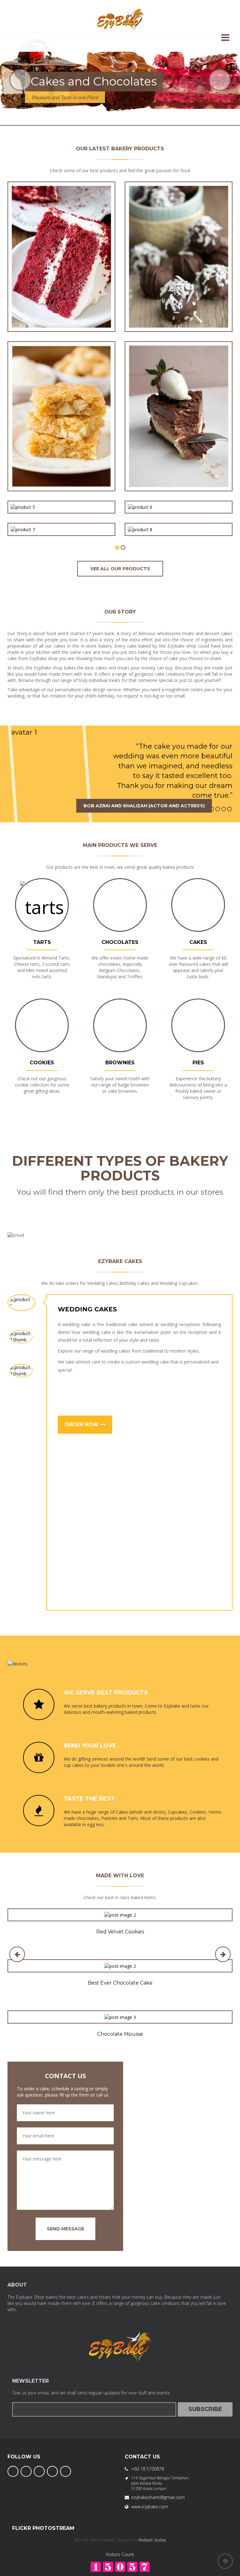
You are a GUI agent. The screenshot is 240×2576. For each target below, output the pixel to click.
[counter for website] (120, 2566)
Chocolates (120, 942)
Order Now (82, 1424)
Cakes (198, 942)
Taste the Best (89, 1799)
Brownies (120, 1063)
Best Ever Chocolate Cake (120, 1983)
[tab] (21, 1303)
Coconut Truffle (179, 311)
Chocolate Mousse (120, 2034)
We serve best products (106, 1693)
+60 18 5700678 (148, 2469)
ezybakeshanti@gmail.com (158, 2497)
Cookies (42, 1063)
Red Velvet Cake (61, 311)
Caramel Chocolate (179, 515)
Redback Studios (152, 2540)
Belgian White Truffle (62, 515)
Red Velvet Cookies (120, 1932)
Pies (198, 1063)
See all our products (120, 569)
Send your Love (90, 1746)
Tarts (42, 942)
